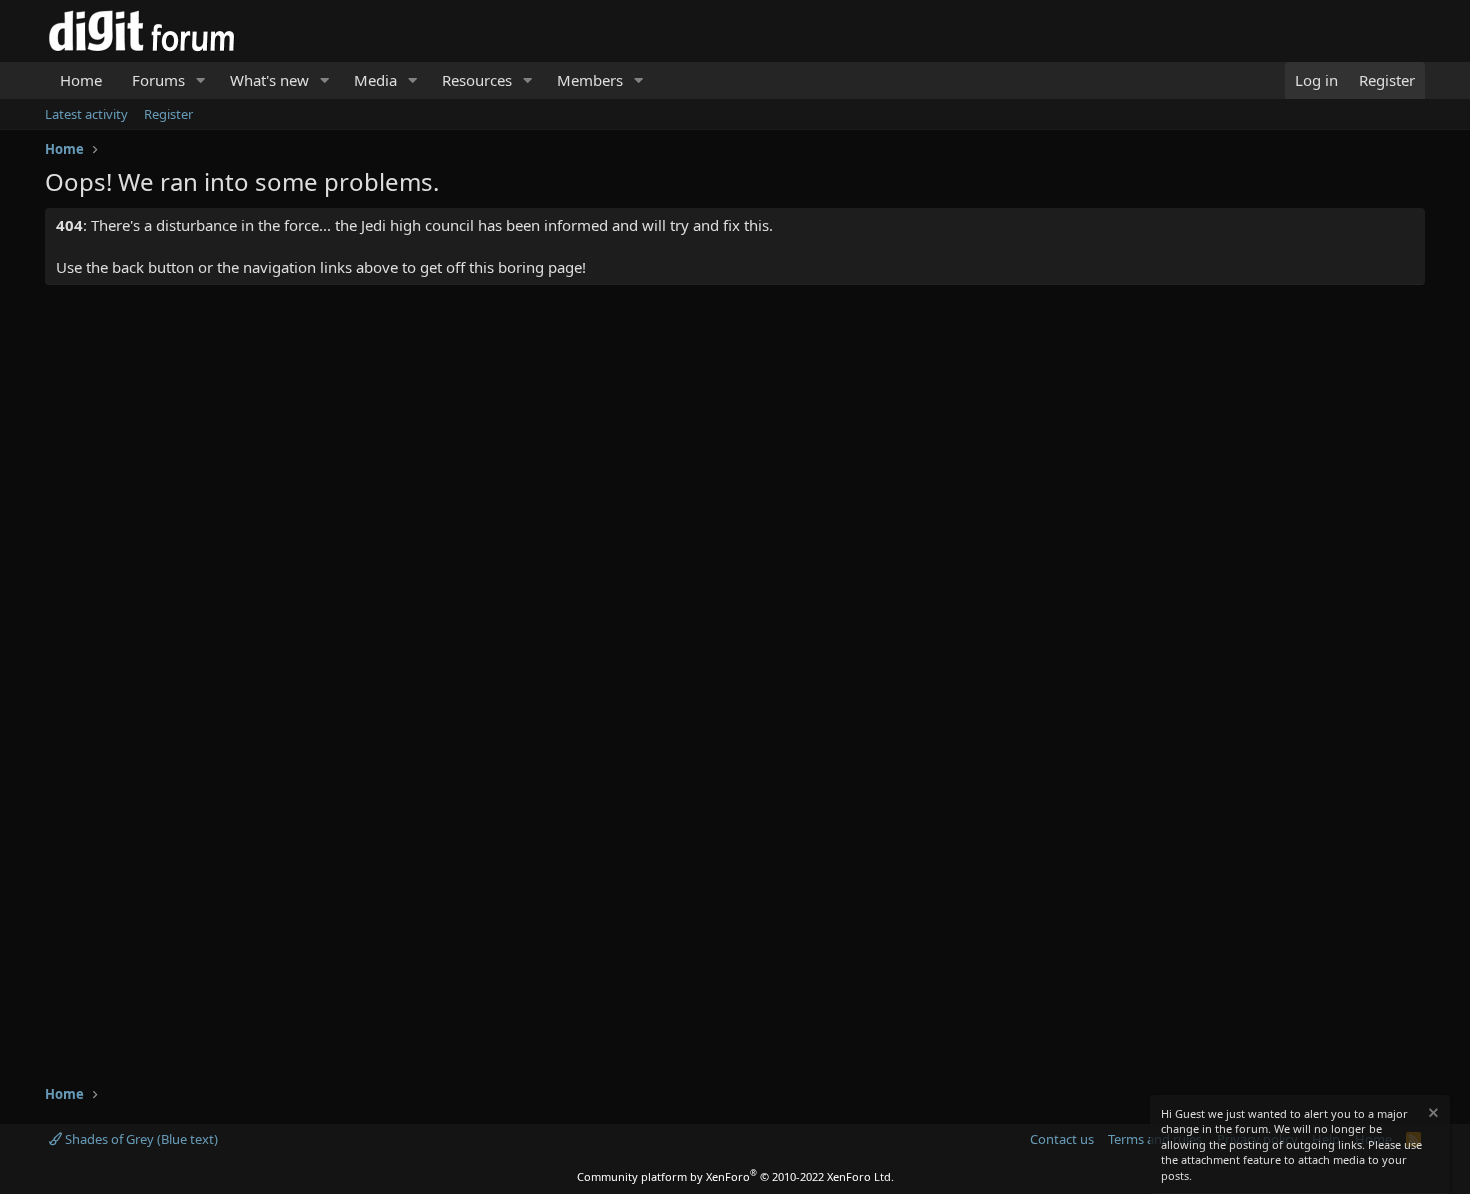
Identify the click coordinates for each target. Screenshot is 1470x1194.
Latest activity (86, 114)
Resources (477, 80)
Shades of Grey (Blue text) (140, 1139)
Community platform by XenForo (735, 1176)
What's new (269, 80)
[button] (201, 80)
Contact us (1062, 1139)
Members (590, 80)
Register (168, 114)
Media (375, 80)
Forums (158, 80)
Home (81, 80)
